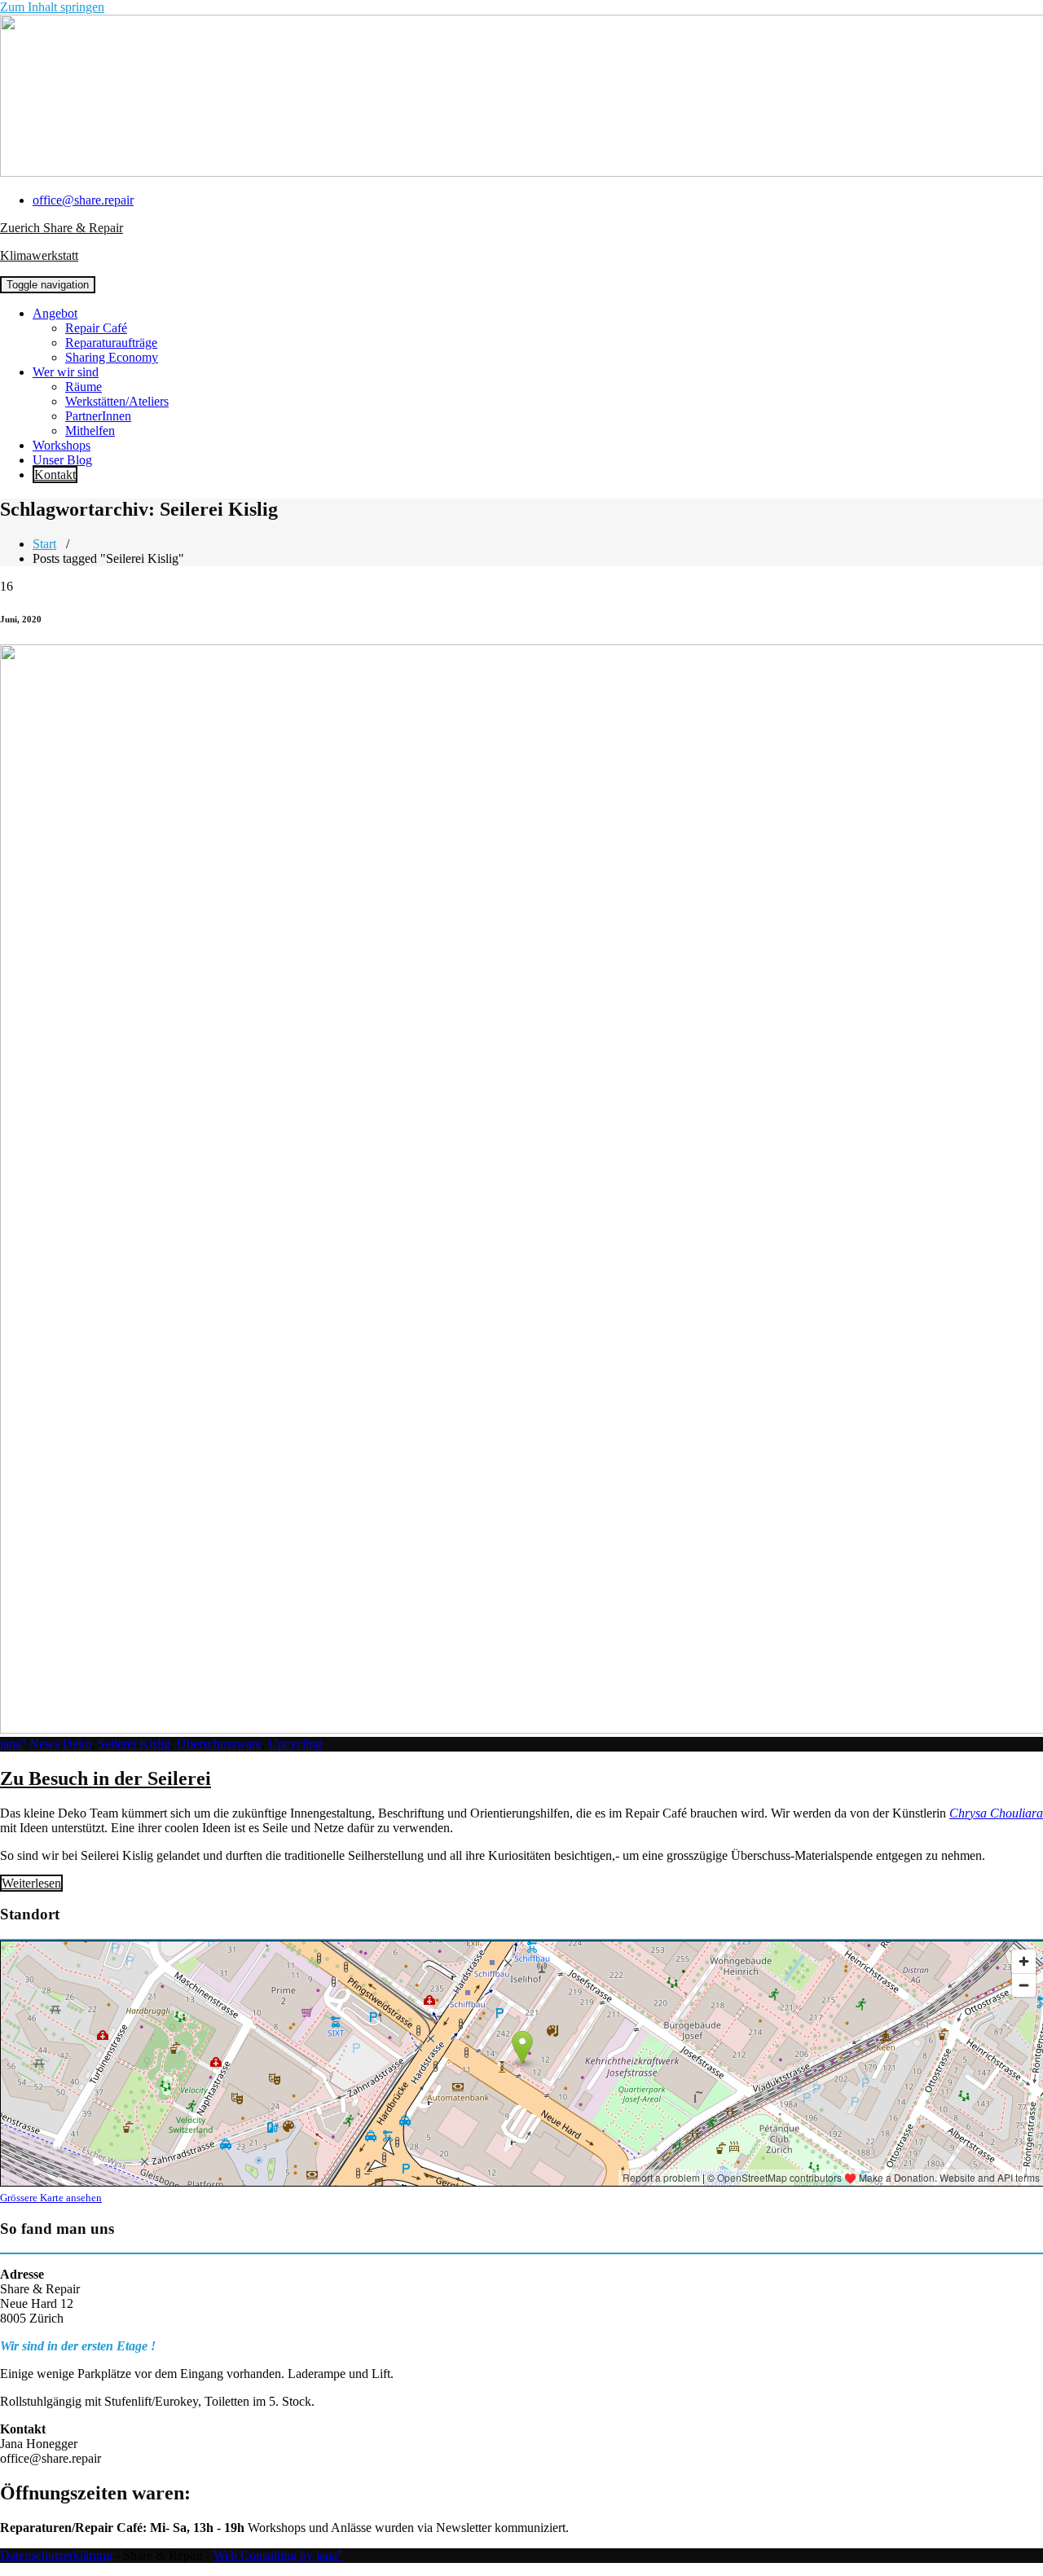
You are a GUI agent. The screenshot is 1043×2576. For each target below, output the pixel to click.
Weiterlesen (31, 1883)
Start (44, 544)
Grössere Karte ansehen (51, 2198)
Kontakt (55, 475)
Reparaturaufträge (111, 343)
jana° (13, 1744)
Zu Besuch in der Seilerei (106, 1778)
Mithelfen (90, 431)
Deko (77, 1744)
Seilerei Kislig (134, 1744)
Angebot (55, 313)
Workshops (62, 445)
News (44, 1744)
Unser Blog (62, 460)
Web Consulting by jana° (278, 2555)
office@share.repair (83, 200)
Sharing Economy (112, 357)
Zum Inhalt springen (52, 7)
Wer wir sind (66, 372)
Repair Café (96, 328)
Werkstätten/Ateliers (117, 401)
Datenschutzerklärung (56, 2555)
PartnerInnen (98, 416)
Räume (84, 387)
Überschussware (219, 1744)
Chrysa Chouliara (996, 1813)
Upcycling (295, 1744)
